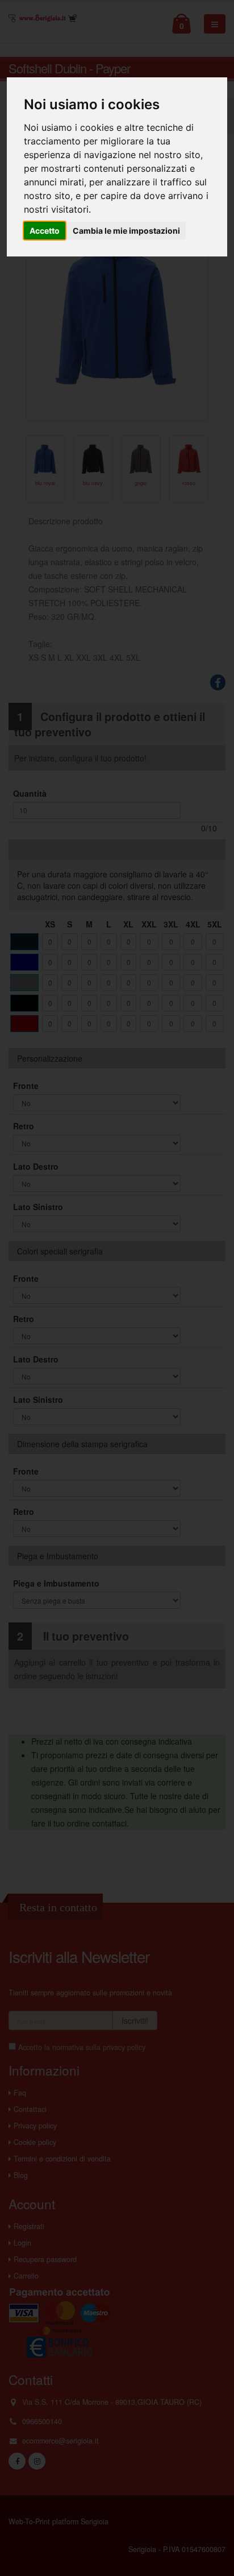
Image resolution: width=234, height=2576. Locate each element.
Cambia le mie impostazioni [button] (126, 231)
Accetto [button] (45, 231)
